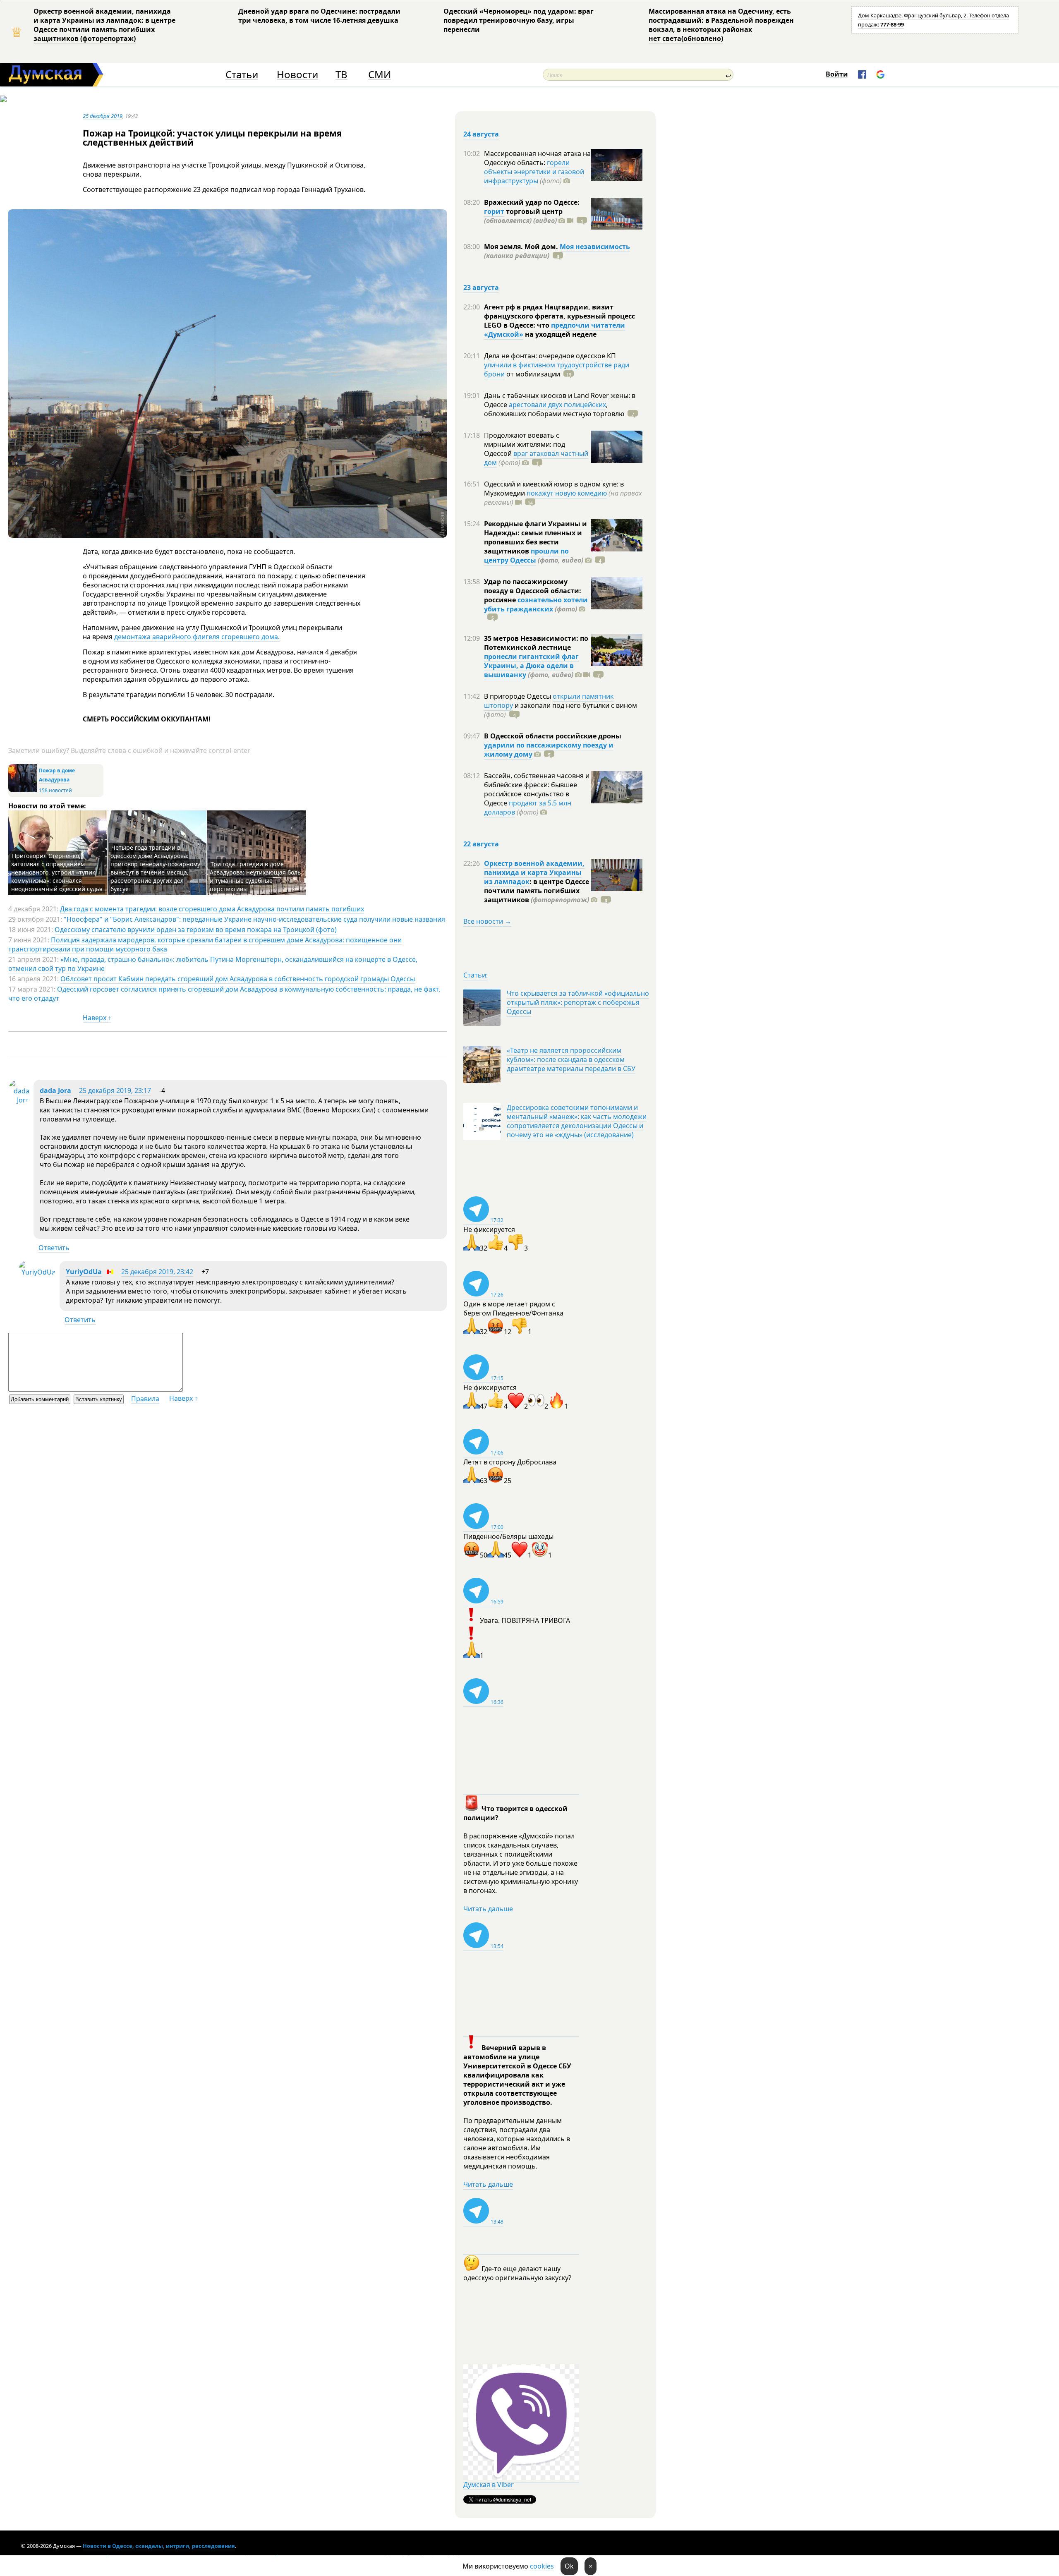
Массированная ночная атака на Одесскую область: (537, 158)
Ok (569, 2566)
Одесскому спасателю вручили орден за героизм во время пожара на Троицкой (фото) (196, 930)
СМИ (380, 75)
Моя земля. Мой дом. (522, 247)
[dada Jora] (19, 1100)
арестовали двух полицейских (557, 405)
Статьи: (476, 975)
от (532, 374)
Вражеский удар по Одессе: (532, 202)
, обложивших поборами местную (554, 409)
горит (494, 211)
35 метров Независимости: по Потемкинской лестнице (536, 643)
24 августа (481, 134)
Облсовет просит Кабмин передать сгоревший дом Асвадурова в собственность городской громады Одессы (238, 979)
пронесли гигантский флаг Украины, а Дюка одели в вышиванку (531, 666)
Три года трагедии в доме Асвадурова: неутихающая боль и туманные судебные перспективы (255, 876)
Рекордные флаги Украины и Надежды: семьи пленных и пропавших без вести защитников (535, 537)
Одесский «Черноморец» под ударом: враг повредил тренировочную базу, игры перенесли (519, 20)
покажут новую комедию (567, 493)
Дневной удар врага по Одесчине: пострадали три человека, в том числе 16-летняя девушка (319, 16)
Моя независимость (595, 247)
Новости (297, 75)
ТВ (341, 75)
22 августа (481, 844)
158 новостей (55, 790)
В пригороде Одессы (518, 696)
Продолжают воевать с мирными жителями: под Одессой (525, 444)
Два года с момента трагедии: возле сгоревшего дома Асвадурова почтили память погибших (212, 909)
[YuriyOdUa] (37, 1272)
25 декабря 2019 (103, 116)
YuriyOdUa (84, 1272)
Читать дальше (488, 1909)
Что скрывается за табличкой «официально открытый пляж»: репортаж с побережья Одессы (578, 1002)
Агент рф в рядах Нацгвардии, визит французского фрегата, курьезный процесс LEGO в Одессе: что (559, 316)
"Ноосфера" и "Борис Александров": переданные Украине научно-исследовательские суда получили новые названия (254, 919)
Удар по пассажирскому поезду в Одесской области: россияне (533, 591)
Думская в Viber (489, 2485)
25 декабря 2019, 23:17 (115, 1090)
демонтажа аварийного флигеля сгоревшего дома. (197, 637)
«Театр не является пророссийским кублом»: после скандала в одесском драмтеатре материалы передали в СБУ (571, 1059)
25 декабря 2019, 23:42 (157, 1272)
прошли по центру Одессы (526, 556)
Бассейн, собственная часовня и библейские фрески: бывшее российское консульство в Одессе (537, 789)
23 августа (481, 288)
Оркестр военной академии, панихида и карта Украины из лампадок (534, 872)
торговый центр (523, 216)
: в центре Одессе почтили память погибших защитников (537, 891)
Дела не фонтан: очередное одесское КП (550, 356)
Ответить (54, 1248)
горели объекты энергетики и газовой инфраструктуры (534, 172)
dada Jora (55, 1090)
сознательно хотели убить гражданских (536, 604)
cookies (542, 2566)
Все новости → (487, 921)
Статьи (242, 75)
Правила (145, 1399)
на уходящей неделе (560, 334)
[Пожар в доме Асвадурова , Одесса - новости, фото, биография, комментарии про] (23, 790)
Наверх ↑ (97, 1018)
